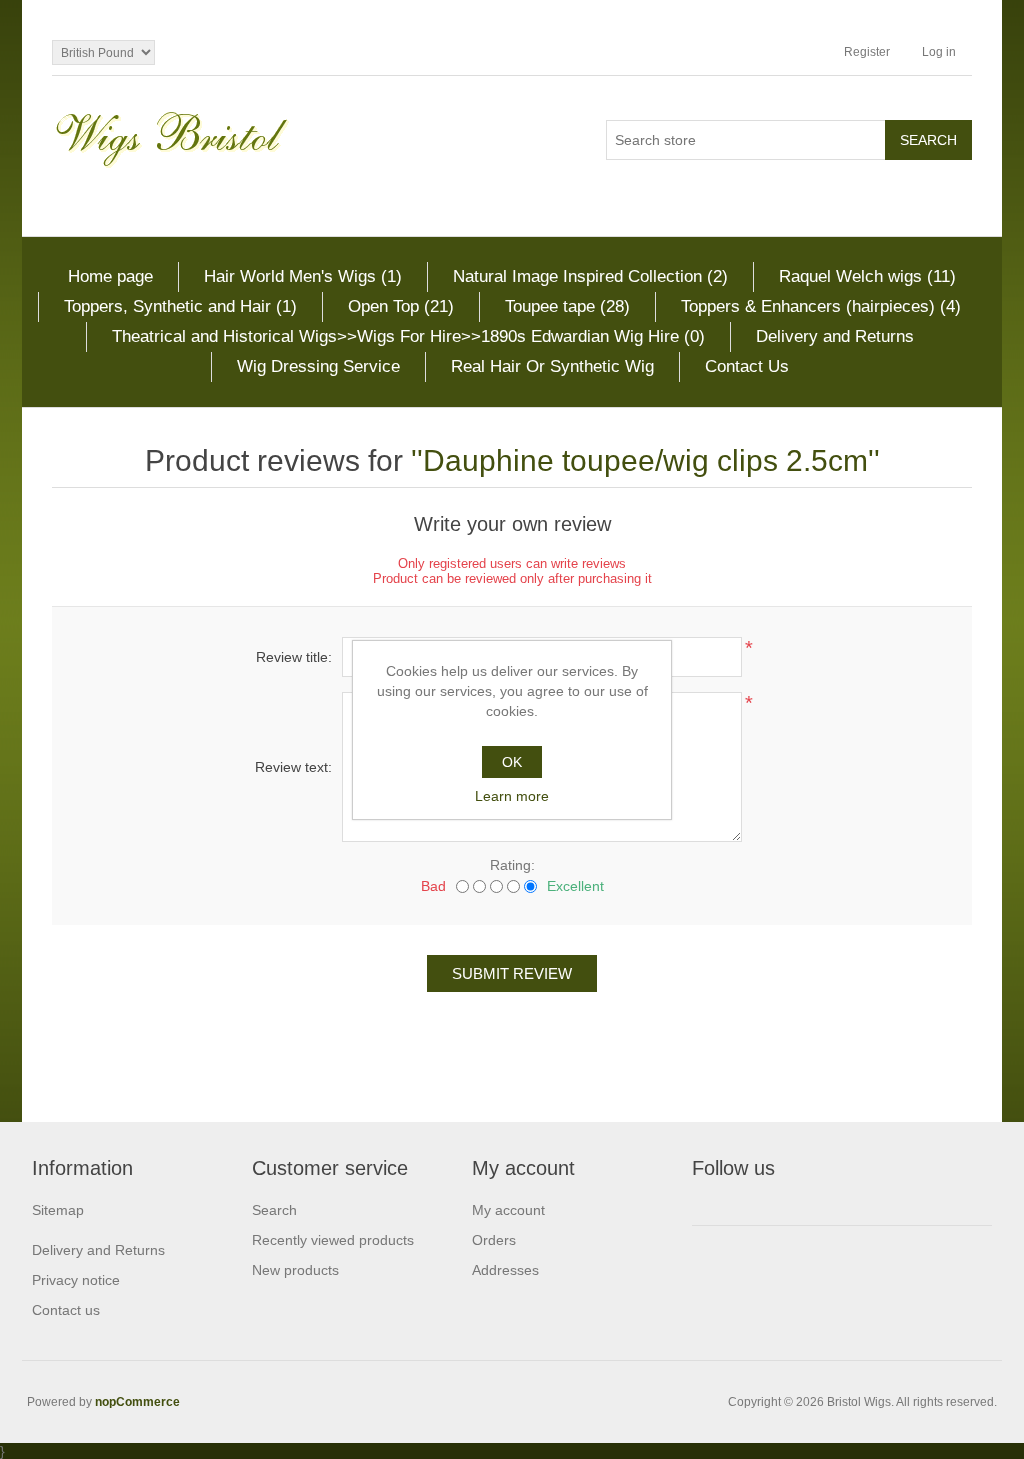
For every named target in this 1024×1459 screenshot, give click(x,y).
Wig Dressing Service (318, 366)
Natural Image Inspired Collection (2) (590, 276)
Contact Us (747, 366)
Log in (939, 52)
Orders (494, 1240)
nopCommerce (137, 1402)
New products (295, 1270)
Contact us (66, 1310)
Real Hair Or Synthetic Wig (552, 366)
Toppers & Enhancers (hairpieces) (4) (821, 306)
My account (508, 1210)
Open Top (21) (401, 306)
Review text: (293, 767)
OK (512, 762)
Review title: (294, 657)
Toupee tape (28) (567, 306)
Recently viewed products (333, 1240)
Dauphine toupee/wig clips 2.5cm (645, 460)
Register (867, 52)
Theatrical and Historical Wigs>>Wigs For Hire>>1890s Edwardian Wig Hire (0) (408, 336)
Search (274, 1210)
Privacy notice (76, 1280)
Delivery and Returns (835, 336)
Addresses (505, 1270)
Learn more (512, 796)
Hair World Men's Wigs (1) (303, 276)
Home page (110, 276)
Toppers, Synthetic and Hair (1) (180, 306)
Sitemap (58, 1210)
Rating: (512, 865)
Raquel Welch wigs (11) (867, 276)
